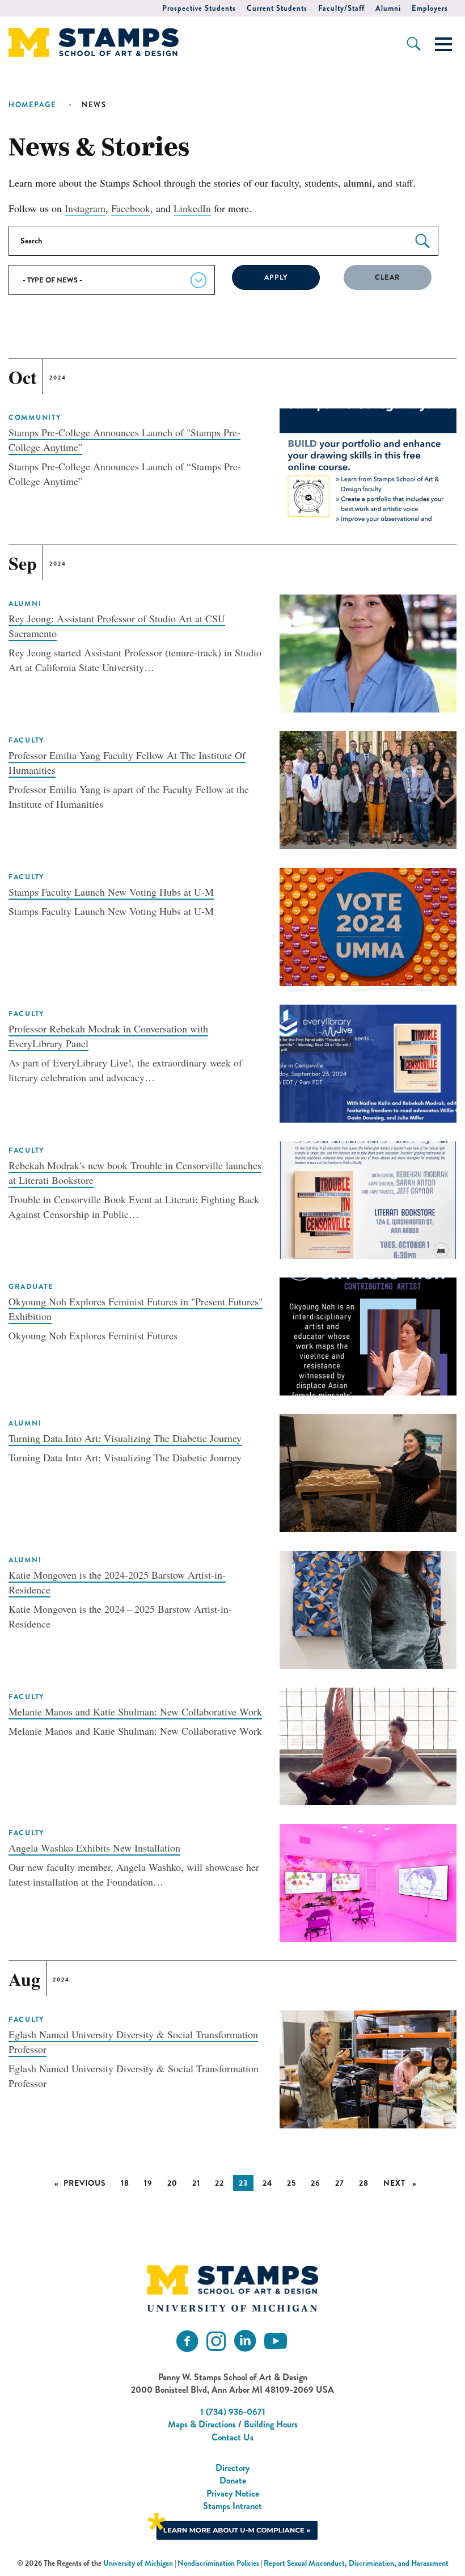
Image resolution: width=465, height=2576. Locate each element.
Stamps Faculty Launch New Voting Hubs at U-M (111, 892)
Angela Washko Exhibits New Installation (94, 1848)
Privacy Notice (233, 2493)
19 (148, 2183)
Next (403, 2183)
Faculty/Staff (341, 8)
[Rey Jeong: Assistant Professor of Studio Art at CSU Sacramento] (368, 652)
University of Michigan (138, 2563)
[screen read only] (443, 44)
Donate (233, 2480)
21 (196, 2183)
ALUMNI (25, 604)
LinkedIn (192, 208)
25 (291, 2183)
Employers (430, 8)
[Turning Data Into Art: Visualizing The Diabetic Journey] (368, 1472)
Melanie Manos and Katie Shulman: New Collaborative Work (135, 1711)
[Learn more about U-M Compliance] (232, 2525)
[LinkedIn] (245, 2341)
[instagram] (216, 2341)
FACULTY (26, 740)
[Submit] (422, 241)
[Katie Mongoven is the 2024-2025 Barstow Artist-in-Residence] (368, 1608)
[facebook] (187, 2341)
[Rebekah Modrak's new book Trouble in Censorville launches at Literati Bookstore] (368, 1198)
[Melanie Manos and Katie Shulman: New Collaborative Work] (368, 1745)
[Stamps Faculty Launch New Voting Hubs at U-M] (368, 925)
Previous (88, 2183)
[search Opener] (414, 44)
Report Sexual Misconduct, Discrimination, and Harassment (356, 2563)
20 (172, 2183)
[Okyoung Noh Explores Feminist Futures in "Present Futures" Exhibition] (368, 1335)
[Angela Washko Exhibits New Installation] (368, 1881)
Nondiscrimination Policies (218, 2563)
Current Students (277, 8)
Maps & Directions (202, 2424)
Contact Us (232, 2437)
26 (316, 2183)
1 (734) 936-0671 (233, 2412)
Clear (388, 277)
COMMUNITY (35, 418)
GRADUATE (31, 1287)
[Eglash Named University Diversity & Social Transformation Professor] (368, 2068)
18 (125, 2183)
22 (219, 2183)
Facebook (131, 208)
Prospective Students (199, 8)
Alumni (388, 8)
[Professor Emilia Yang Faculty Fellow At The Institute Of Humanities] (368, 789)
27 (340, 2183)
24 (267, 2183)
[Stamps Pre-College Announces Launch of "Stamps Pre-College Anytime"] (368, 466)
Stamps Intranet (232, 2506)
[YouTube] (276, 2341)
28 (364, 2183)
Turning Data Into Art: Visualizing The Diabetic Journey (125, 1438)
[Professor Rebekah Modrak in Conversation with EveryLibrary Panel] (368, 1062)
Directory (232, 2468)
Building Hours (271, 2424)
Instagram (85, 208)
